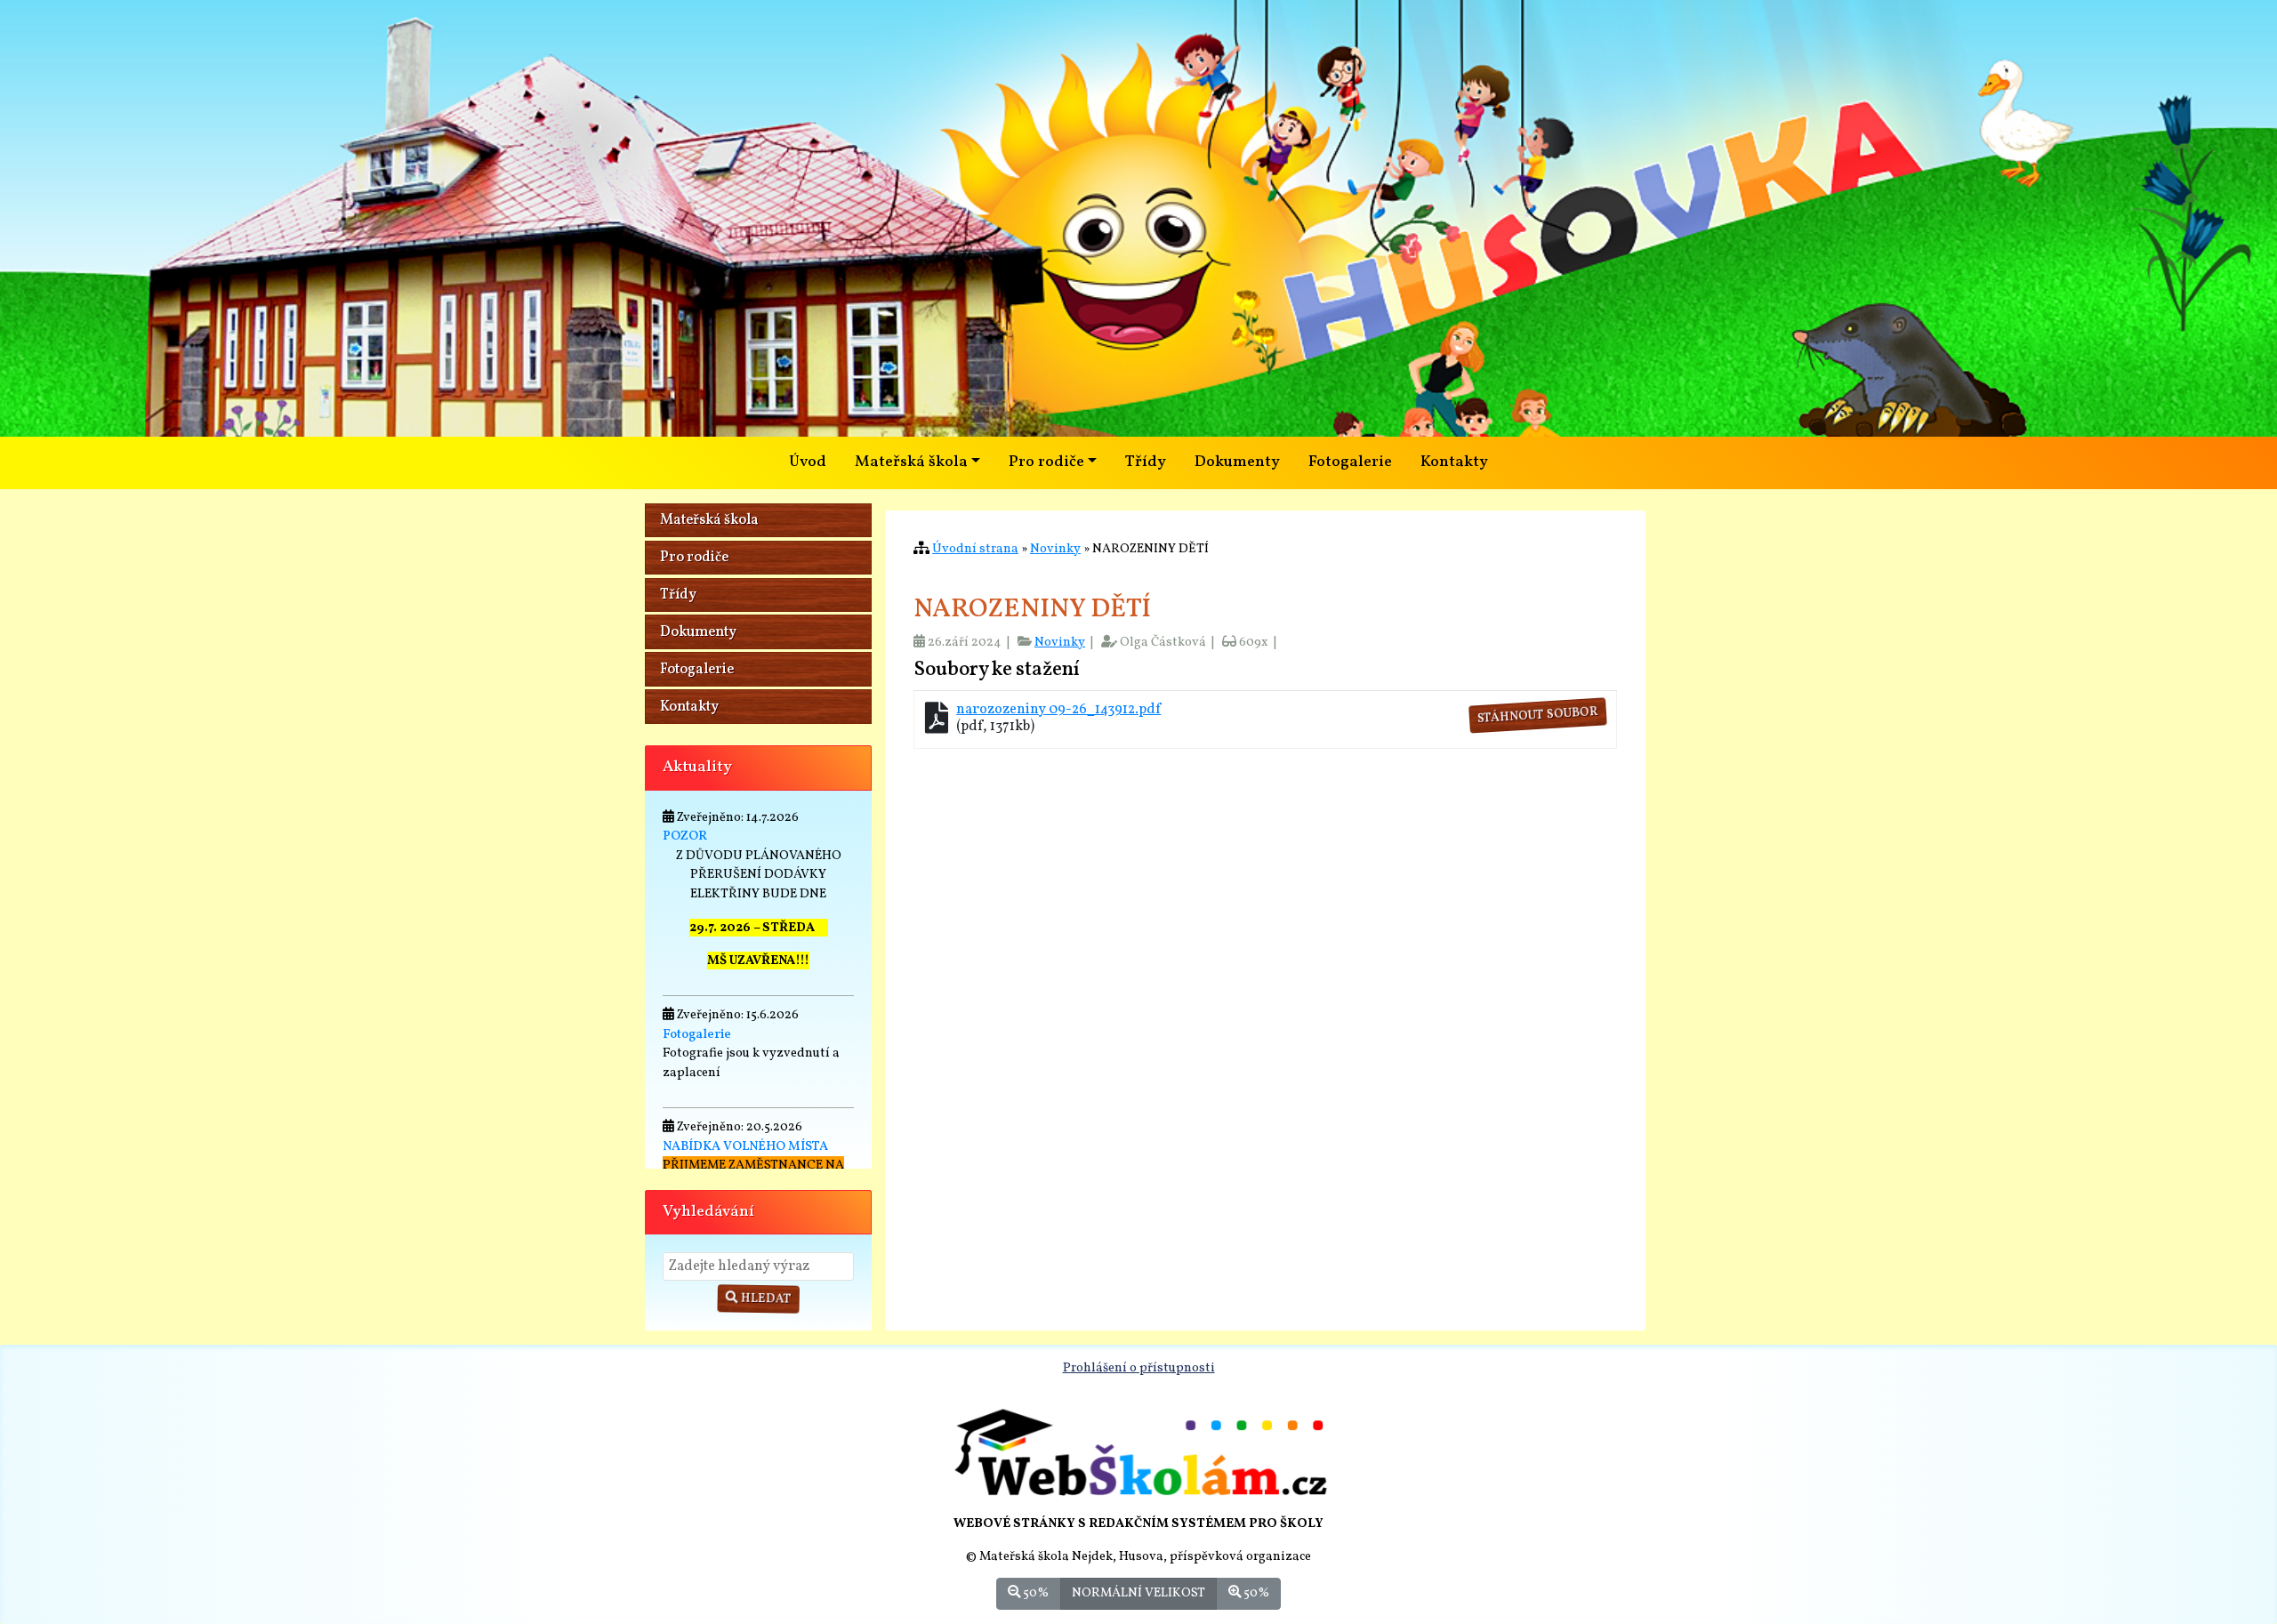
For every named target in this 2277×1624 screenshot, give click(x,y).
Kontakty (1454, 462)
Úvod (808, 462)
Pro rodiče (694, 558)
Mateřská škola (709, 520)
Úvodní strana (975, 549)
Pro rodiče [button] (1046, 462)
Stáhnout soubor (1537, 716)
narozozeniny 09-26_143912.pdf (1058, 710)
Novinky (1055, 549)
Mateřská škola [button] (911, 462)
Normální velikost (1138, 1593)
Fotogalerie (1350, 462)
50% (1034, 1593)
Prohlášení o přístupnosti (1139, 1368)
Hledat (765, 1299)
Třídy (1146, 462)
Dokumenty (1237, 462)
